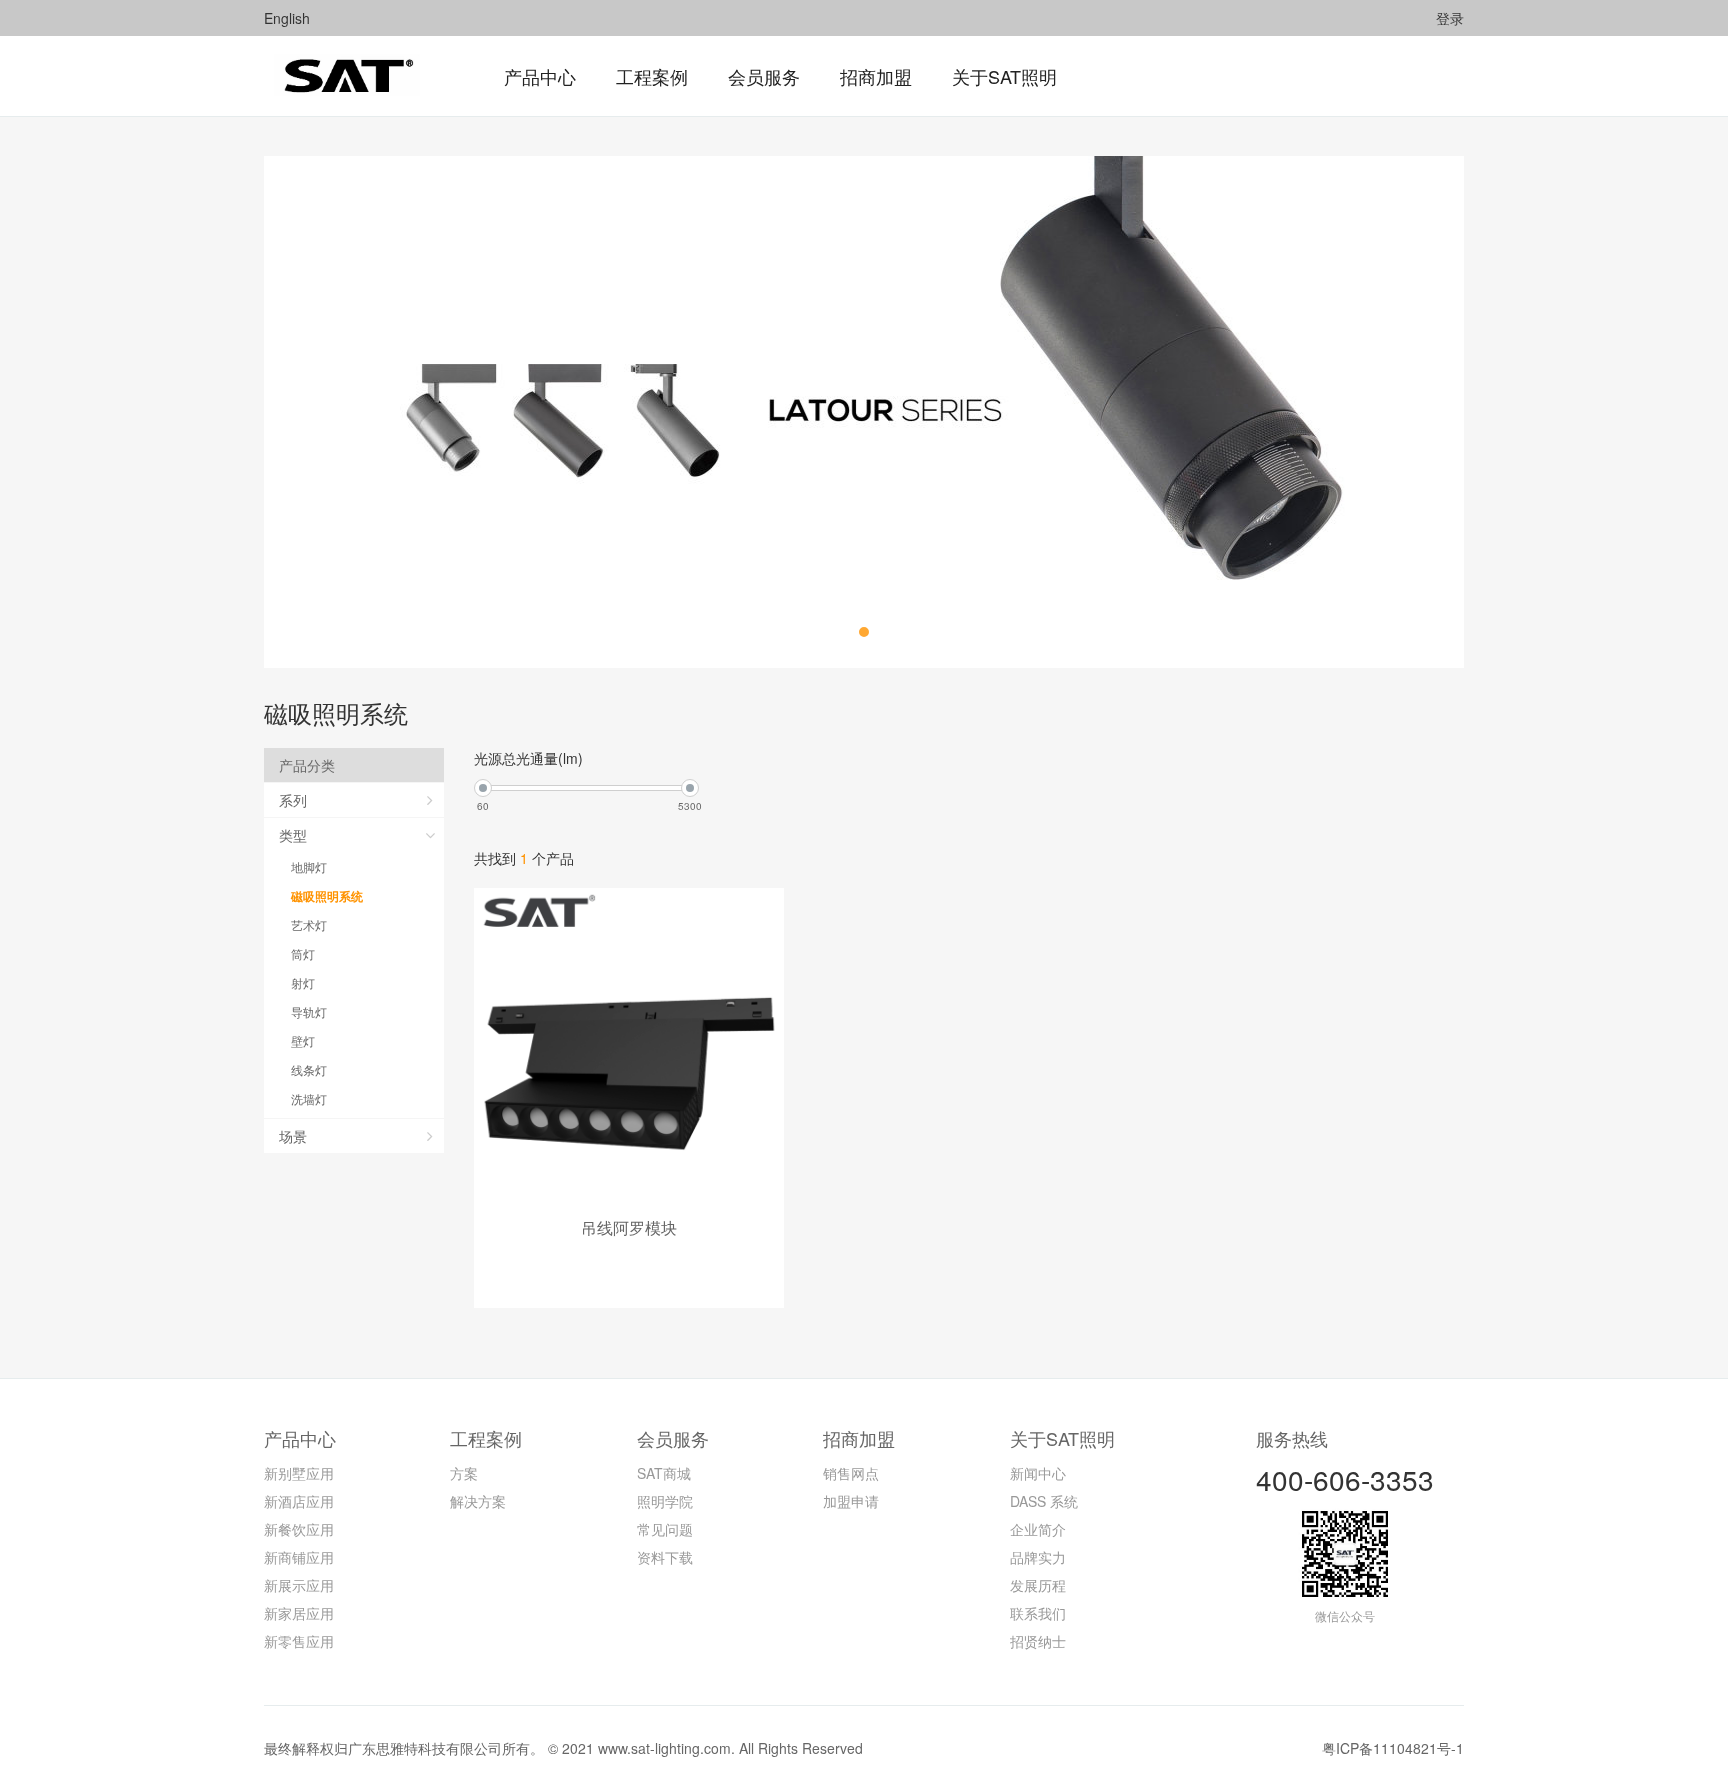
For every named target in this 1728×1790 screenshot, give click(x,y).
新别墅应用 (299, 1473)
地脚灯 (309, 866)
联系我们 (1038, 1613)
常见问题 (665, 1529)
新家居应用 (299, 1613)
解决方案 (478, 1501)
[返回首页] (346, 76)
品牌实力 (1038, 1557)
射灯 (303, 982)
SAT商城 (664, 1473)
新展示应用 (299, 1585)
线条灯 (309, 1069)
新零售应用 (299, 1641)
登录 (1450, 18)
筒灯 (303, 953)
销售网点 (851, 1473)
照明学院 (665, 1501)
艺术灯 (309, 924)
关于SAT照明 (1062, 1438)
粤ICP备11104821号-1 (1393, 1748)
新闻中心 (1038, 1473)
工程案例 (486, 1438)
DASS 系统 (1044, 1501)
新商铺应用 (299, 1557)
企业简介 (1038, 1529)
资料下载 (665, 1557)
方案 (464, 1473)
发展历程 (1038, 1585)
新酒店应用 (299, 1501)
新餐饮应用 (299, 1529)
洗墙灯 (309, 1098)
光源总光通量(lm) (528, 758)
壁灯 (303, 1040)
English (287, 18)
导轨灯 (309, 1011)
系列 (293, 800)
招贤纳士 (1038, 1641)
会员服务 (673, 1438)
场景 (293, 1136)
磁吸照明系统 (327, 896)
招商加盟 (859, 1438)
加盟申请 (851, 1501)
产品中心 (300, 1438)
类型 (293, 835)
